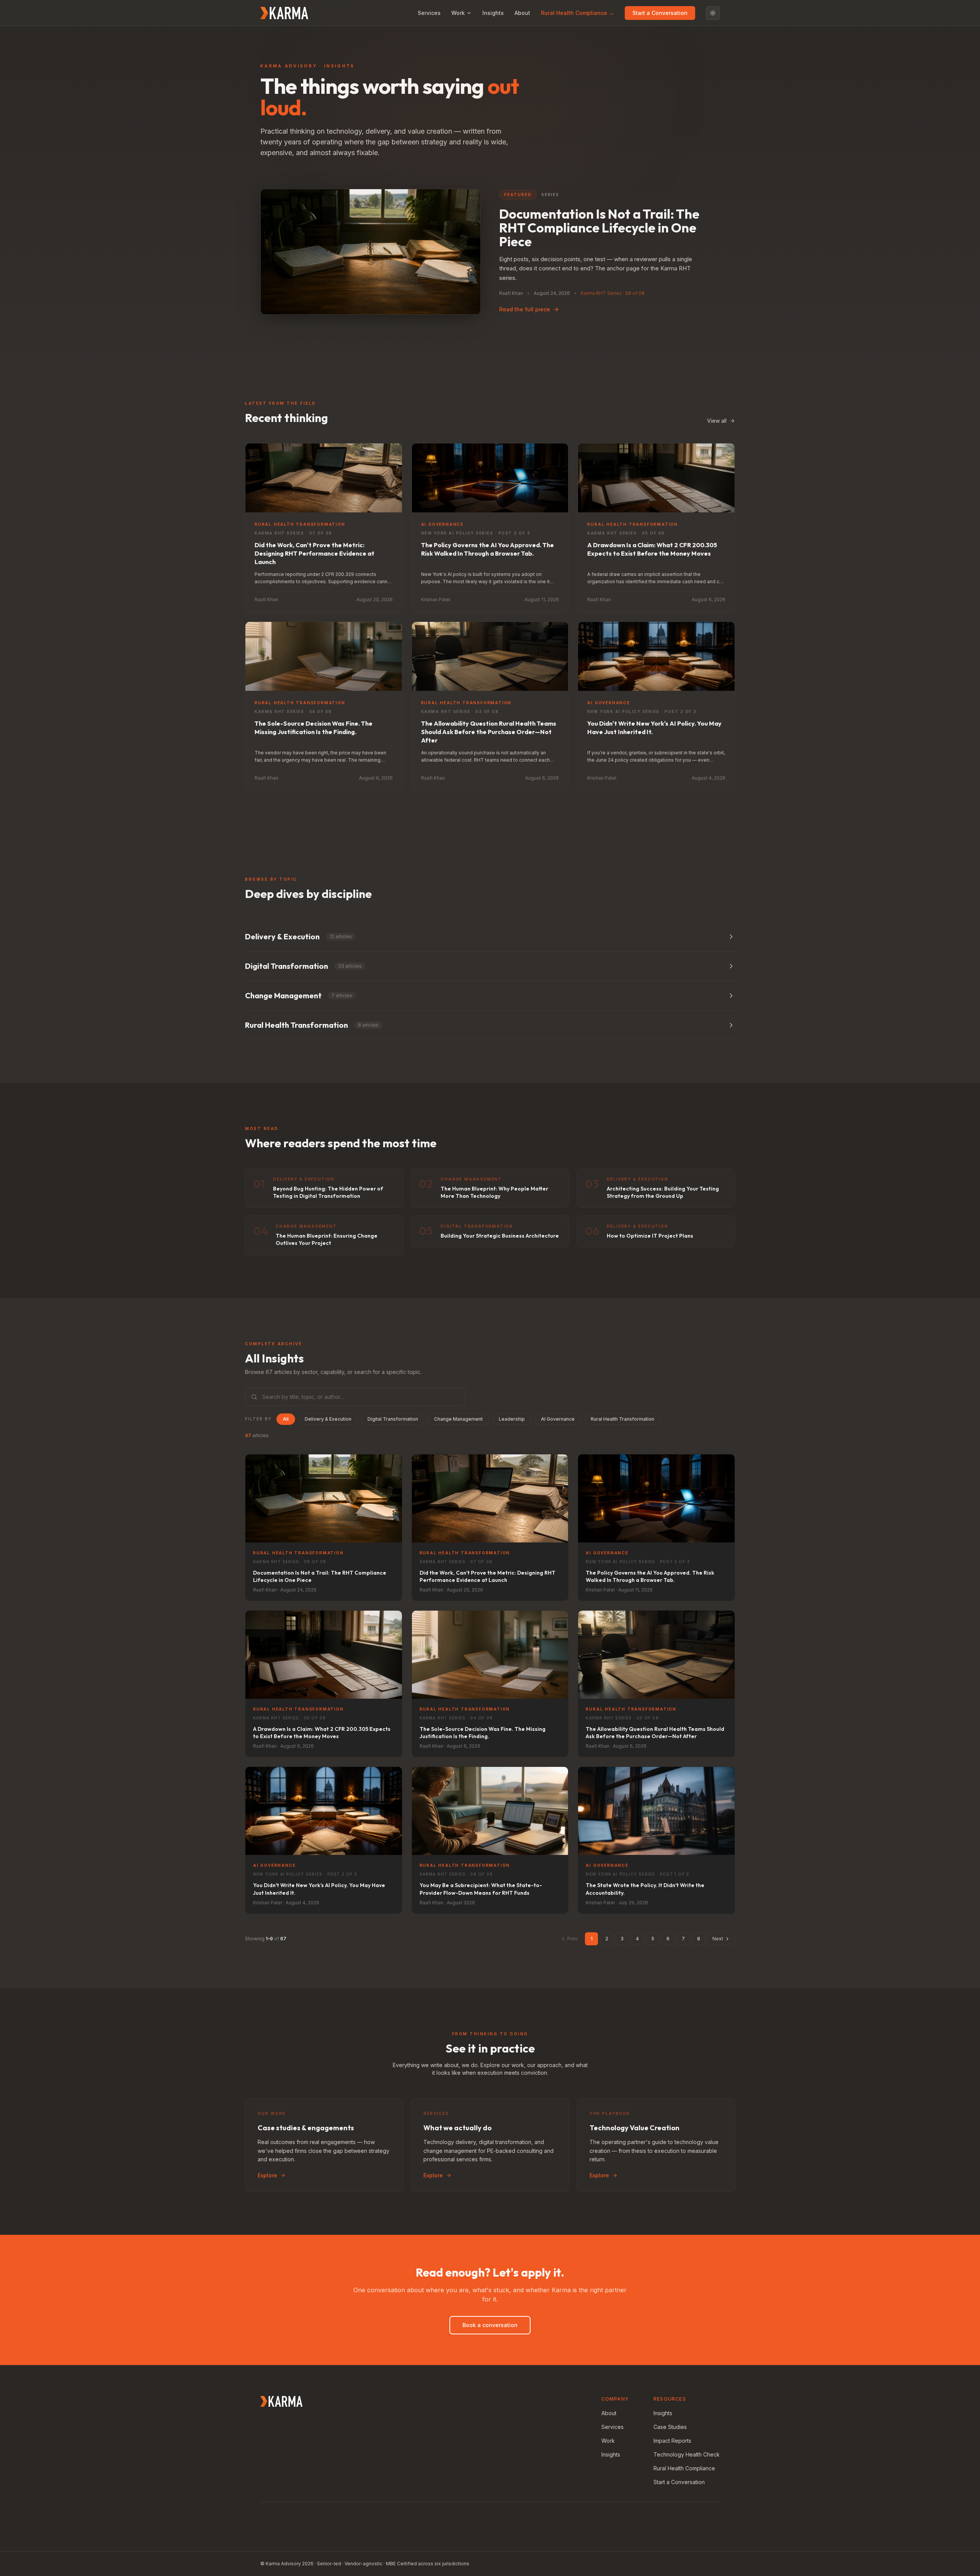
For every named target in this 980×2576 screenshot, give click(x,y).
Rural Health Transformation (622, 1419)
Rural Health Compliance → (577, 13)
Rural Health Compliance (684, 2468)
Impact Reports (672, 2441)
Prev (572, 1939)
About (522, 13)
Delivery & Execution (328, 1419)
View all (717, 421)
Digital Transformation (393, 1419)
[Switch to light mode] (713, 13)
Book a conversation (490, 2325)
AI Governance (558, 1419)
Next (718, 1939)
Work (458, 13)
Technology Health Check (687, 2454)
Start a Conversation (660, 13)
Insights (493, 13)
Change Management (458, 1419)
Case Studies (670, 2427)
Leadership (512, 1419)
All (286, 1419)
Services (429, 13)
